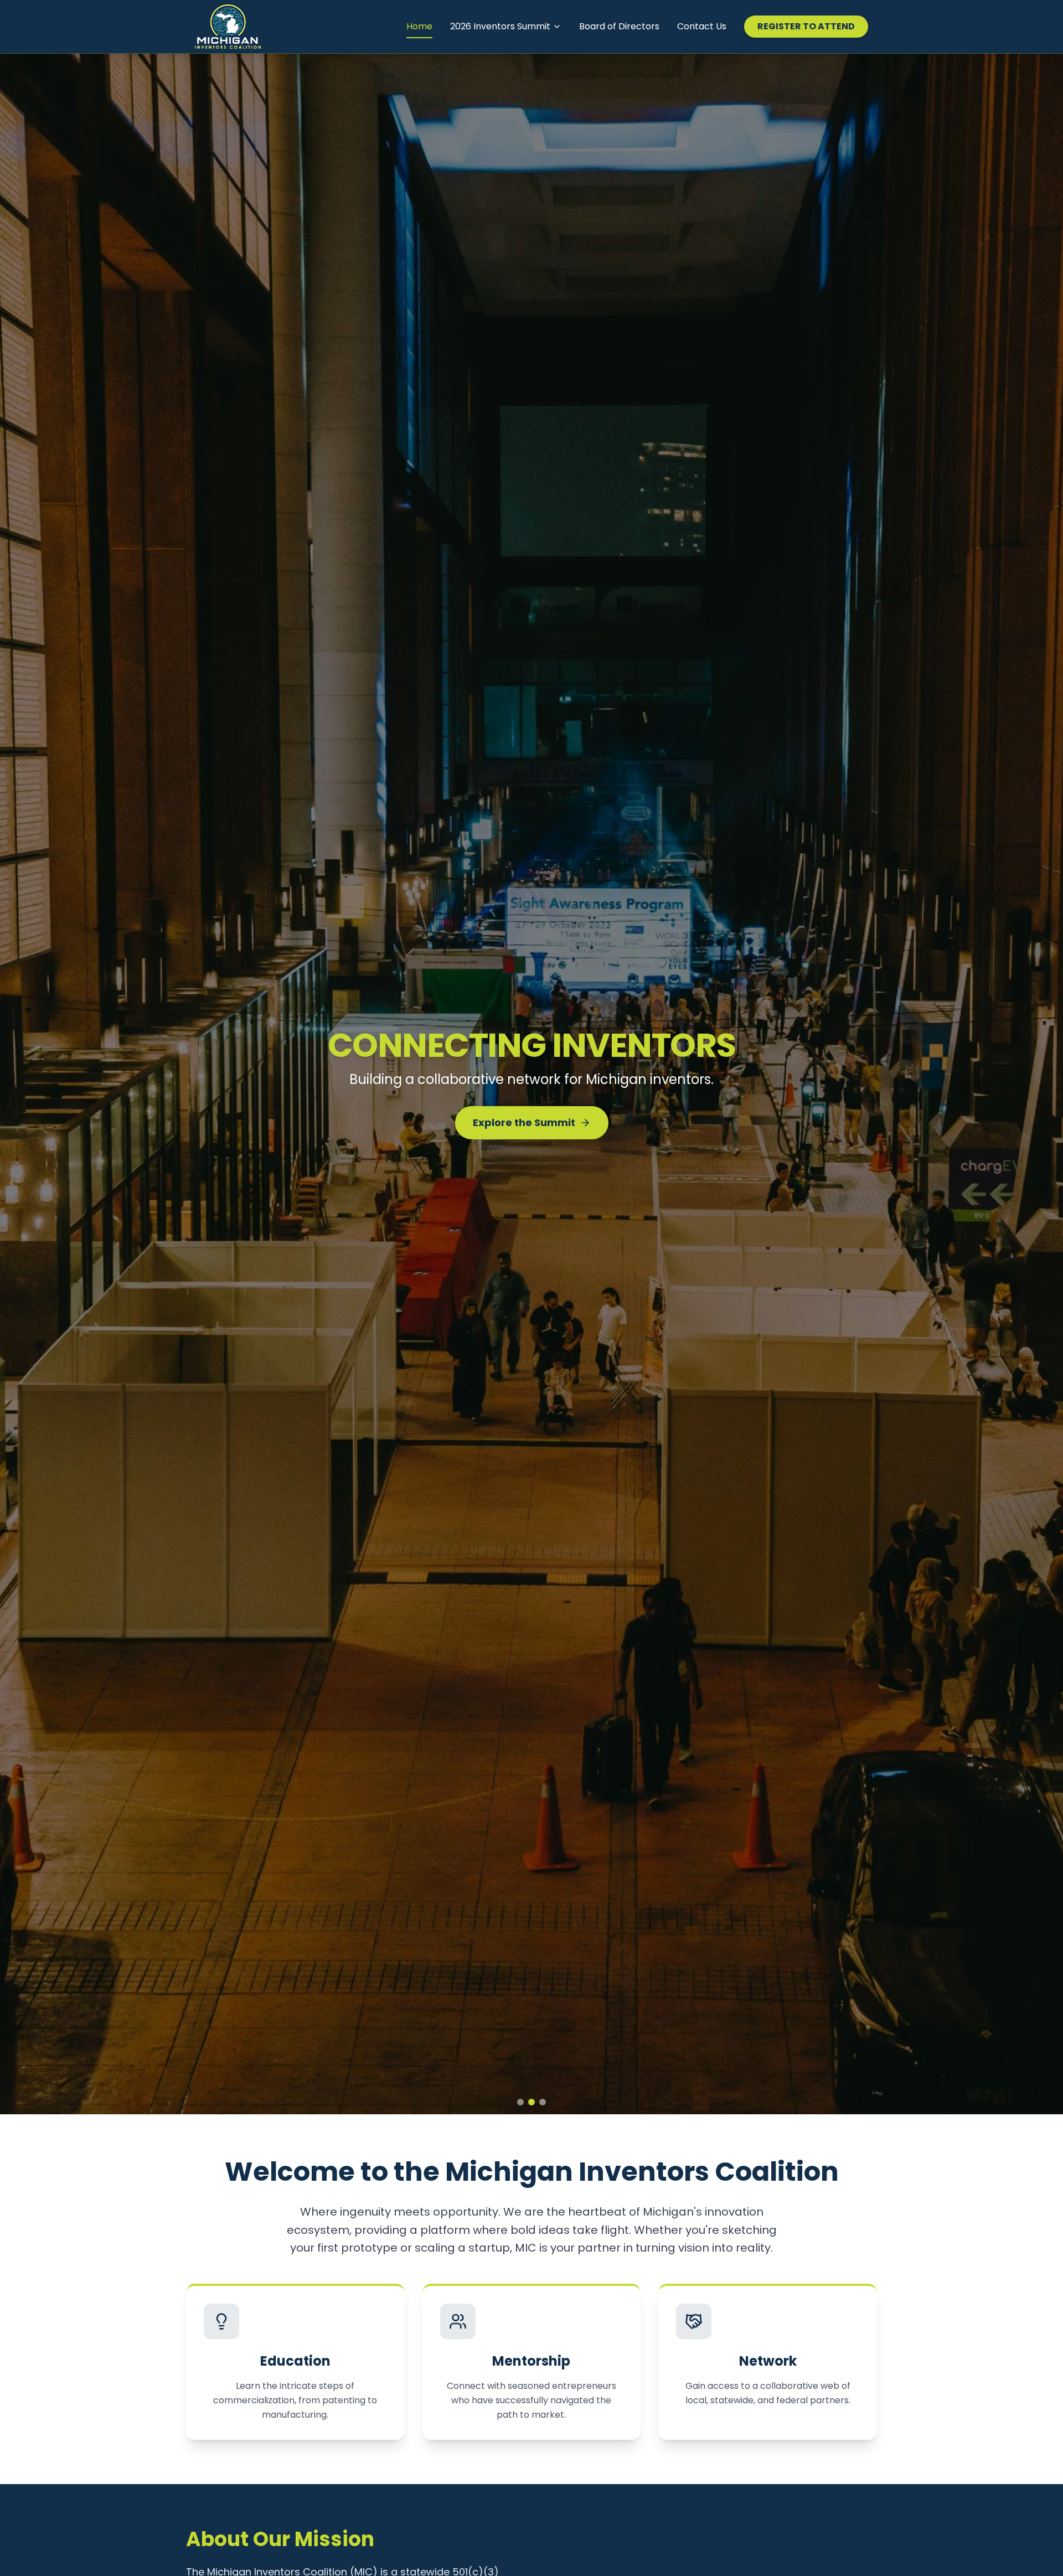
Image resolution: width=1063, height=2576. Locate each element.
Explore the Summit (524, 1131)
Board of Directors (619, 26)
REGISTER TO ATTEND (806, 26)
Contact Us (702, 26)
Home (419, 26)
